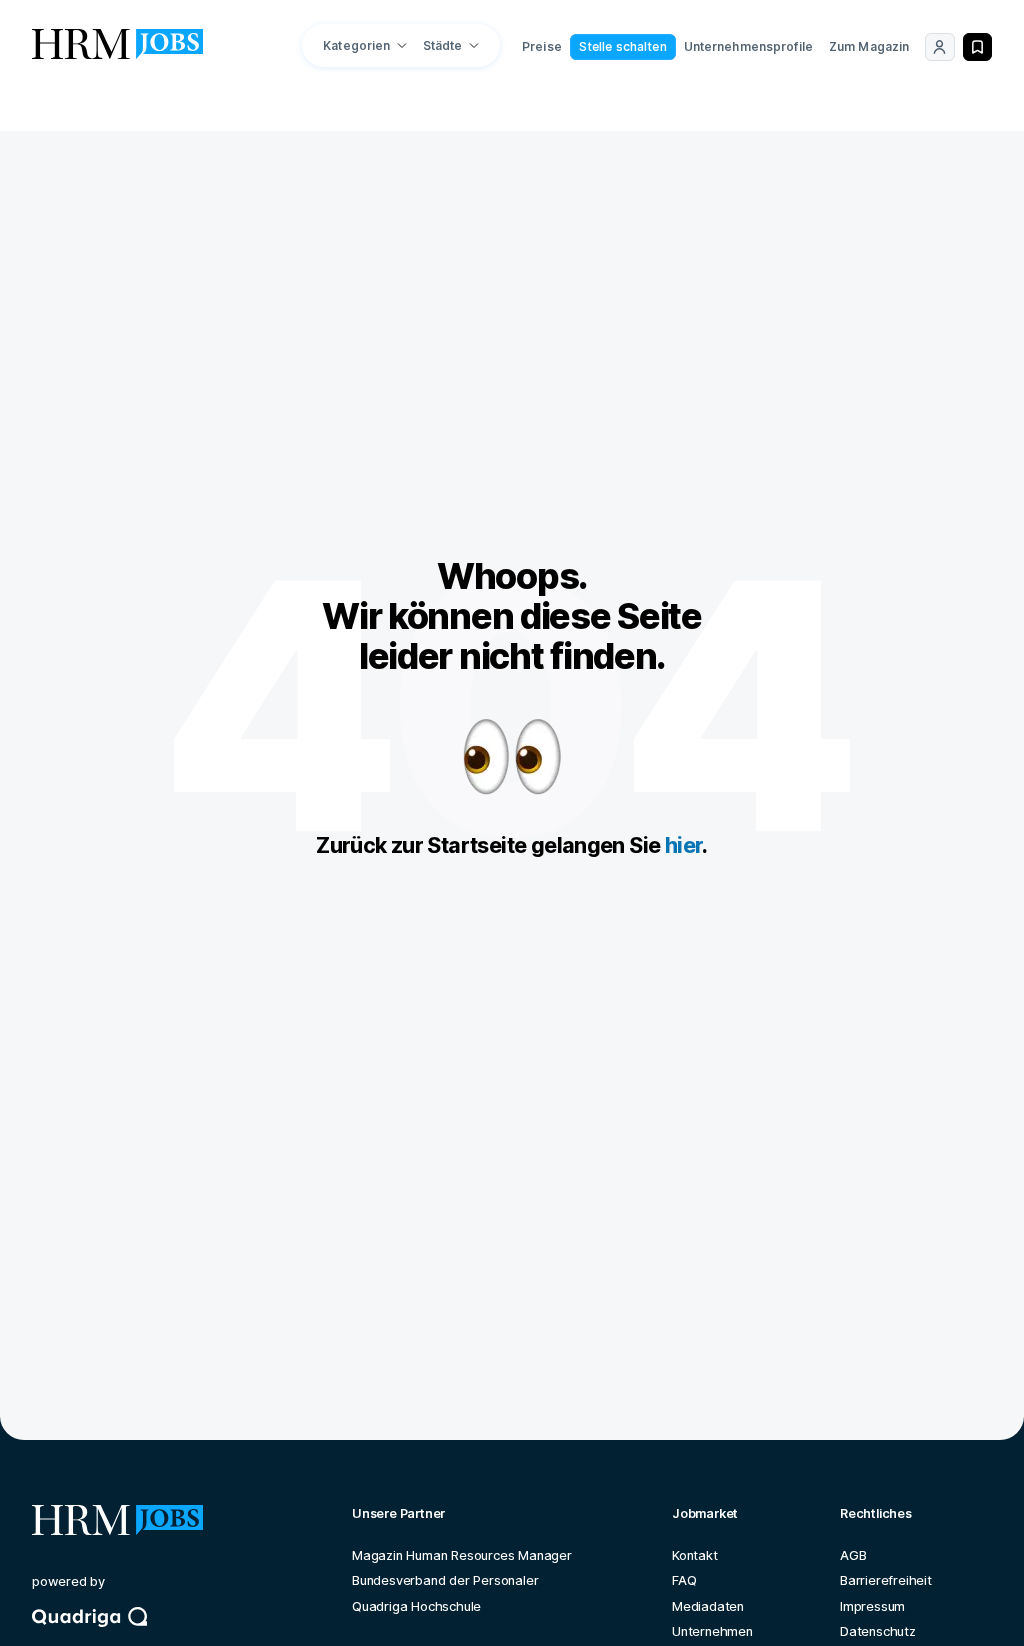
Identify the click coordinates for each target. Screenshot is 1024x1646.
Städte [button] (443, 45)
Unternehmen (712, 1631)
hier (684, 845)
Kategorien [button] (356, 45)
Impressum (872, 1606)
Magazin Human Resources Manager (462, 1555)
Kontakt (695, 1555)
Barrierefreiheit (886, 1580)
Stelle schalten (623, 46)
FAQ (684, 1580)
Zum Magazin (869, 46)
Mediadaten (708, 1606)
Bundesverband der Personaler (445, 1580)
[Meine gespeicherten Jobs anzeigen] (977, 47)
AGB (853, 1555)
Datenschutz (878, 1631)
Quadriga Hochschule (416, 1606)
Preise (542, 46)
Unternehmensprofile (748, 46)
